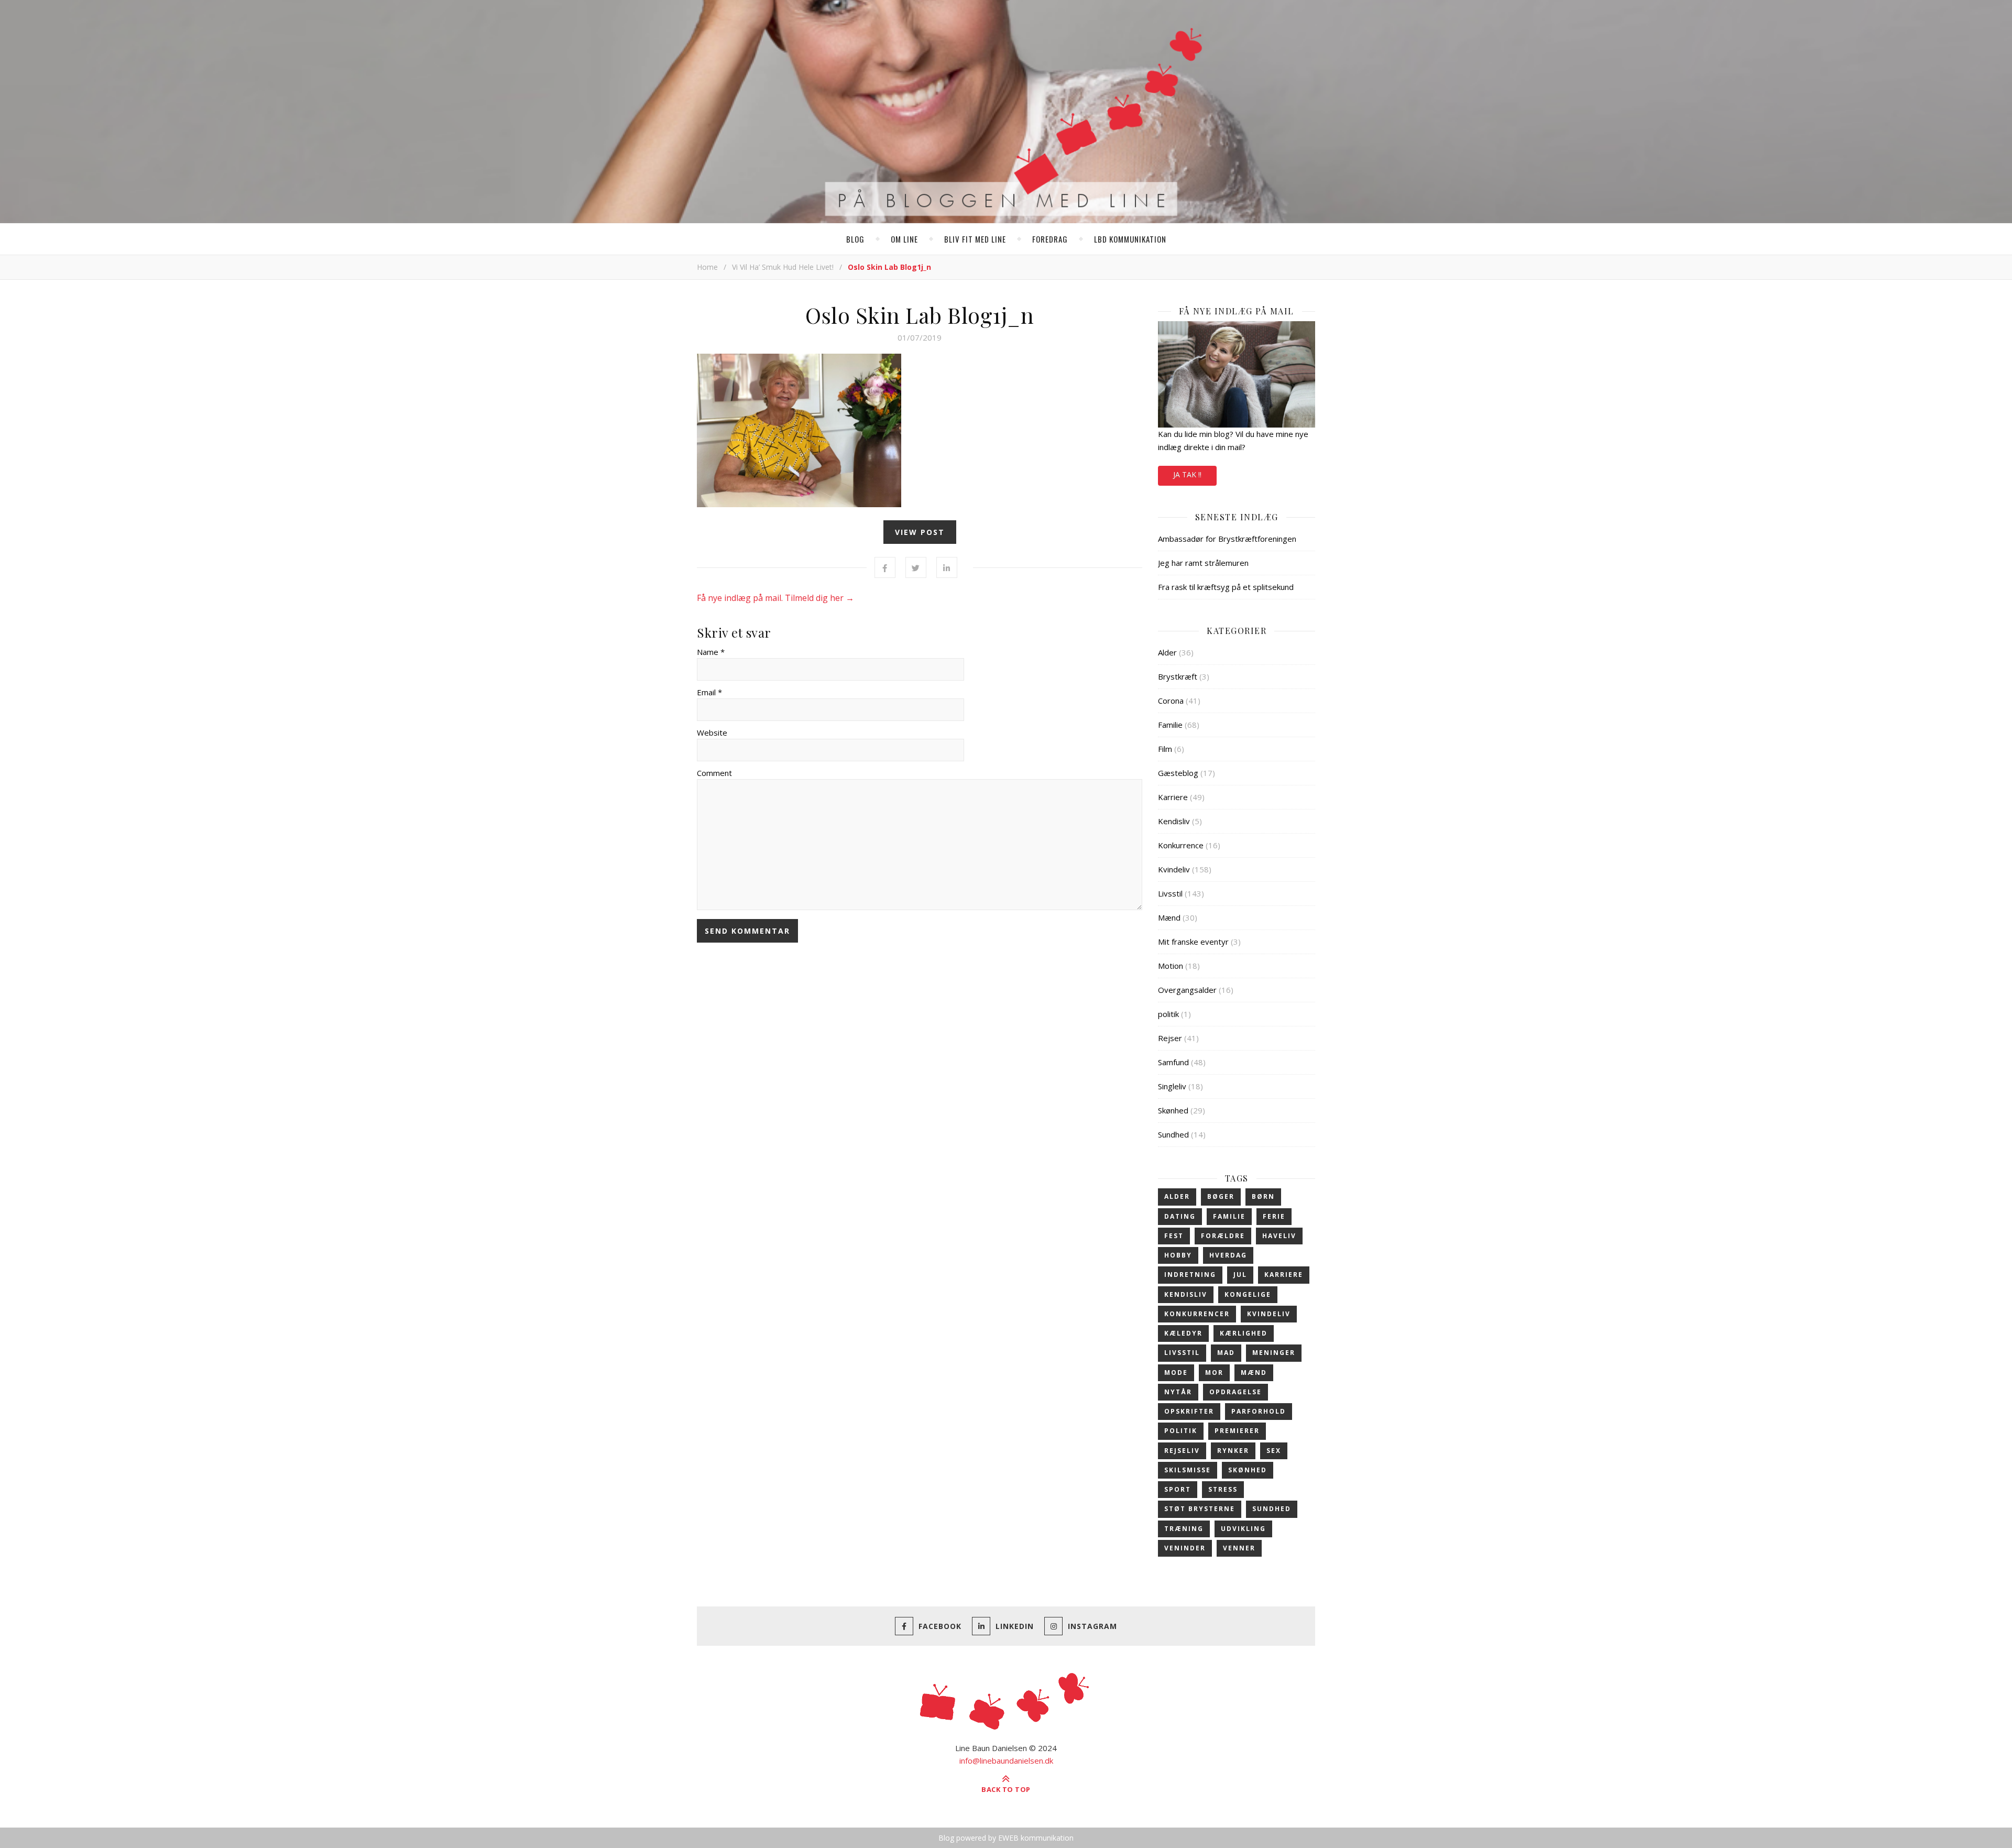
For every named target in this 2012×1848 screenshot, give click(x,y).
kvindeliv (1269, 1314)
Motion (1171, 966)
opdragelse (1235, 1392)
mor (1214, 1373)
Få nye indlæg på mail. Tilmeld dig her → (775, 598)
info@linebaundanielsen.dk (1006, 1760)
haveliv (1279, 1236)
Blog (855, 239)
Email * (709, 692)
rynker (1233, 1451)
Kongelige (1248, 1294)
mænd (1254, 1373)
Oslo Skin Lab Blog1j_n (920, 315)
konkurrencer (1197, 1314)
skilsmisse (1188, 1470)
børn (1263, 1196)
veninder (1185, 1548)
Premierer (1237, 1431)
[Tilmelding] (1237, 374)
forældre (1223, 1236)
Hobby (1178, 1255)
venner (1239, 1548)
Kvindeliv (1174, 869)
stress (1223, 1489)
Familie (1170, 725)
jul (1240, 1275)
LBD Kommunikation (1130, 239)
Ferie (1274, 1216)
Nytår (1178, 1392)
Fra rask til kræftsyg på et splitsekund (1226, 587)
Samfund (1173, 1062)
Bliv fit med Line (975, 239)
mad (1226, 1353)
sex (1274, 1451)
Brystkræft (1178, 676)
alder (1177, 1196)
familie (1229, 1216)
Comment (714, 773)
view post (920, 532)
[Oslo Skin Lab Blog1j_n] (920, 430)
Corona (1171, 701)
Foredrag (1050, 239)
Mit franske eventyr (1193, 942)
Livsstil (1170, 893)
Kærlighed (1244, 1333)
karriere (1284, 1275)
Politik (1181, 1431)
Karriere (1173, 797)
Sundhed (1173, 1134)
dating (1180, 1216)
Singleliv (1172, 1086)
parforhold (1259, 1411)
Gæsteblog (1178, 773)
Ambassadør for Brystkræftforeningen (1227, 539)
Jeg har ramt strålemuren (1203, 563)
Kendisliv (1174, 821)
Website (712, 732)
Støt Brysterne (1200, 1509)
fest (1174, 1236)
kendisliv (1186, 1294)
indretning (1190, 1275)
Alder (1167, 652)
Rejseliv (1182, 1451)
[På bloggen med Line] (1006, 114)
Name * (711, 652)
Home (707, 267)
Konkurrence (1181, 845)
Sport (1178, 1489)
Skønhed (1173, 1110)
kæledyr (1183, 1333)
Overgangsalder (1187, 990)
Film (1165, 749)
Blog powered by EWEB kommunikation (1006, 1838)
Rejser (1170, 1038)
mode (1176, 1373)
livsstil (1182, 1353)
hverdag (1228, 1255)
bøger (1221, 1196)
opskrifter (1189, 1411)
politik (1168, 1014)
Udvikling (1243, 1529)
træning (1184, 1529)
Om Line (904, 239)
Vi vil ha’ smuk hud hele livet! (783, 267)
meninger (1274, 1353)
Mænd (1169, 917)
